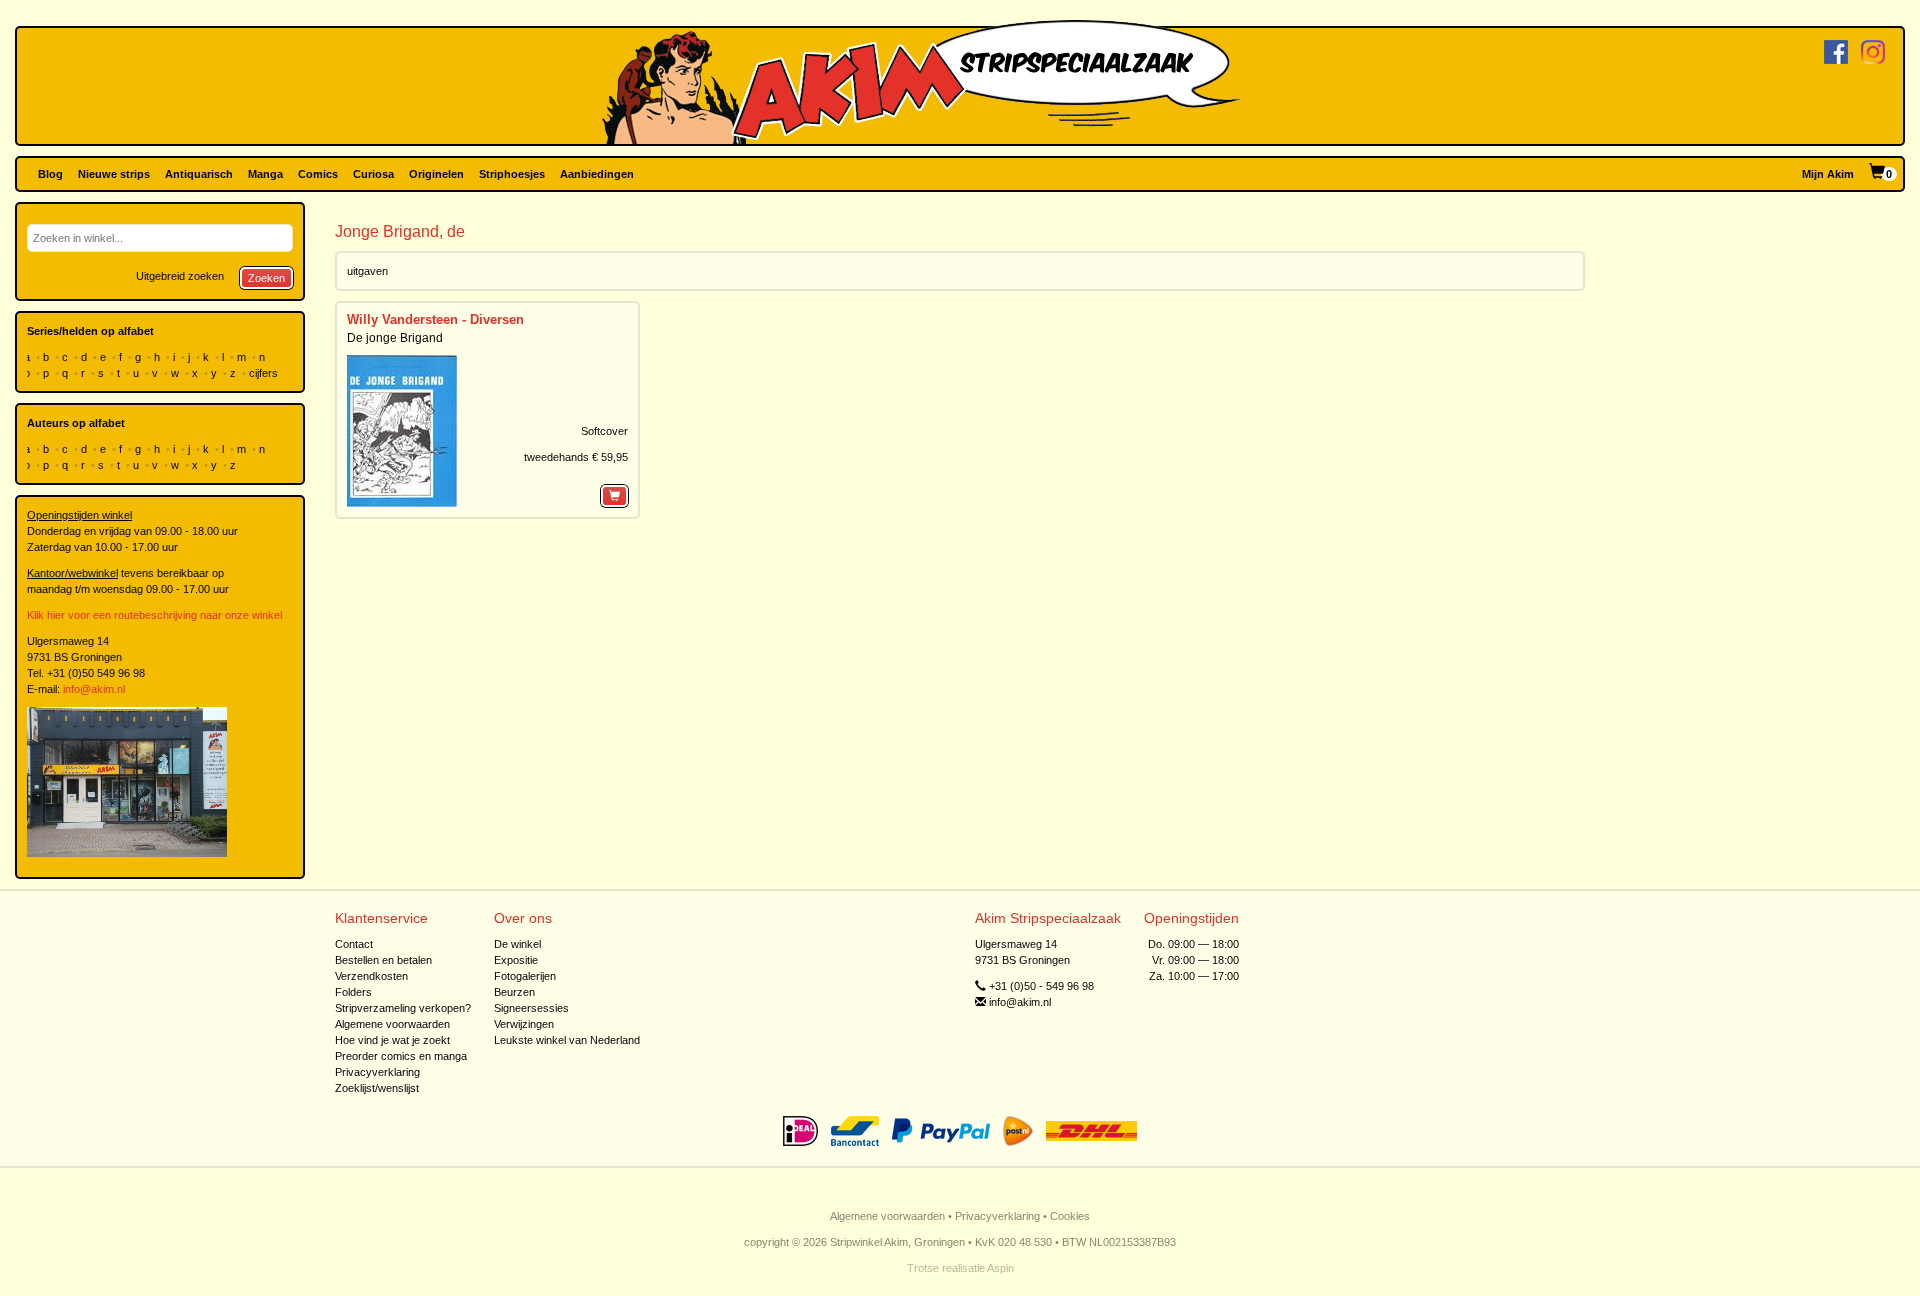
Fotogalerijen (525, 976)
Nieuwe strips (114, 174)
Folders (353, 992)
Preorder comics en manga (401, 1056)
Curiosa (373, 174)
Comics (318, 174)
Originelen (436, 174)
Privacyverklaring (377, 1072)
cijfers (265, 373)
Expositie (516, 960)
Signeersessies (531, 1008)
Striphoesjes (512, 174)
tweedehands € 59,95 (576, 457)
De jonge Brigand (395, 338)
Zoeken (266, 278)
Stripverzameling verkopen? (403, 1008)
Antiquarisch (199, 174)
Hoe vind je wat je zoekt (392, 1040)
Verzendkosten (371, 976)
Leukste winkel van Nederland (567, 1040)
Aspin (1000, 1268)
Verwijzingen (524, 1024)
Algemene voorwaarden (392, 1024)
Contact (354, 944)
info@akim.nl (94, 689)
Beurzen (514, 992)
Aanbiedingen (597, 174)
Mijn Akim (1828, 174)
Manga (265, 174)
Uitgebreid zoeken (180, 276)
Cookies (1070, 1216)
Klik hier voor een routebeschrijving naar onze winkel (154, 615)
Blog (50, 174)
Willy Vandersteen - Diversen (435, 319)
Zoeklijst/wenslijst (377, 1088)
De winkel (517, 944)
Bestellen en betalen (383, 960)
